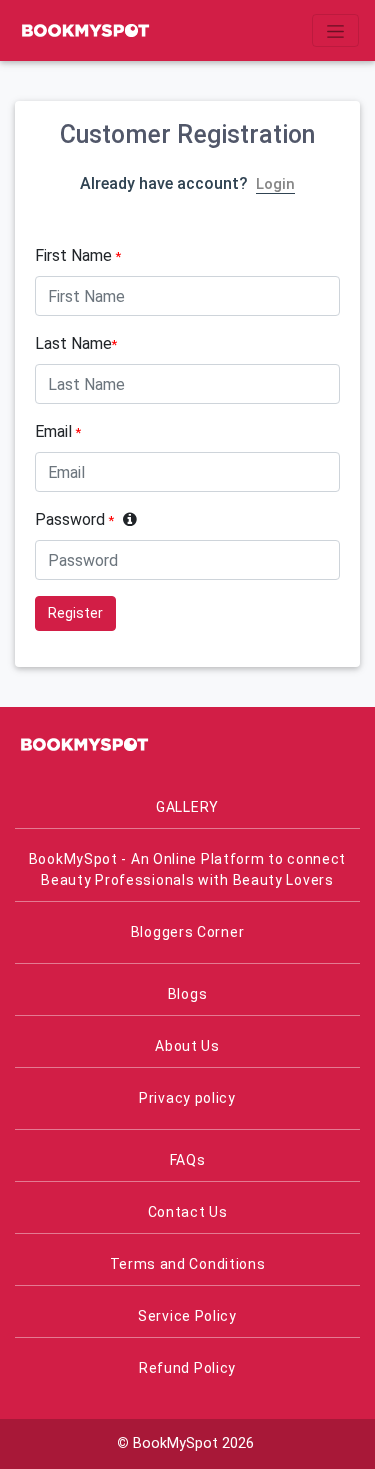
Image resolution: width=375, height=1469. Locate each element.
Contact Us (188, 1212)
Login (275, 184)
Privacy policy (187, 1098)
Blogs (188, 994)
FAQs (188, 1160)
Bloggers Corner (188, 932)
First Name (78, 255)
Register (75, 613)
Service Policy (187, 1316)
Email (58, 431)
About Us (187, 1046)
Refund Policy (187, 1368)
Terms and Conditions (188, 1264)
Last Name (76, 343)
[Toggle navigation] (335, 30)
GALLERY (187, 807)
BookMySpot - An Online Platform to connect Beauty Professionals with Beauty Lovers (187, 869)
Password (74, 519)
